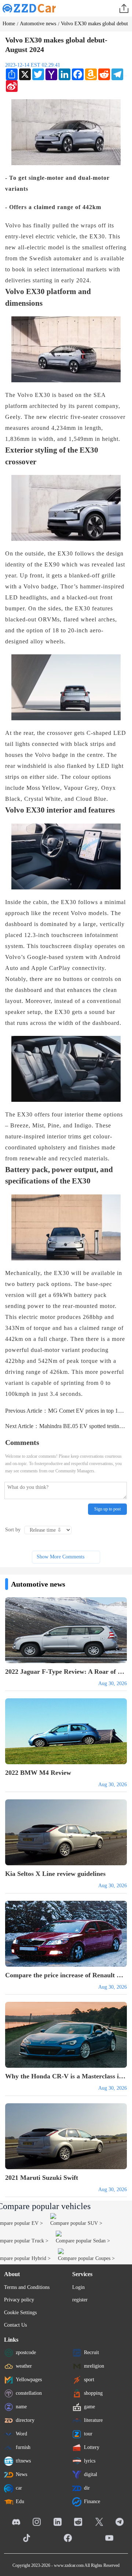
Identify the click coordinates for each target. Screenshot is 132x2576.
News (21, 2474)
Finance (92, 2501)
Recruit (91, 2352)
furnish (23, 2447)
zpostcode (26, 2352)
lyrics (90, 2460)
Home (9, 24)
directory (25, 2420)
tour (88, 2433)
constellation (29, 2393)
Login (78, 2287)
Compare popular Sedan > (83, 2241)
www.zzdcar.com (69, 2565)
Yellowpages (29, 2379)
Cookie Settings (20, 2313)
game (89, 2406)
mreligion (94, 2366)
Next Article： (66, 1426)
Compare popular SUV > (76, 2223)
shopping (93, 2393)
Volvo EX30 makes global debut (94, 24)
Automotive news (38, 24)
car (19, 2488)
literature (93, 2420)
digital (91, 2474)
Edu (20, 2501)
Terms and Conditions (27, 2287)
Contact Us (15, 2325)
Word (21, 2433)
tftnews (23, 2460)
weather (24, 2366)
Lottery (92, 2447)
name (21, 2406)
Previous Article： (66, 1411)
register (80, 2300)
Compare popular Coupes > (86, 2258)
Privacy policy (19, 2300)
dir (87, 2488)
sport (89, 2379)
